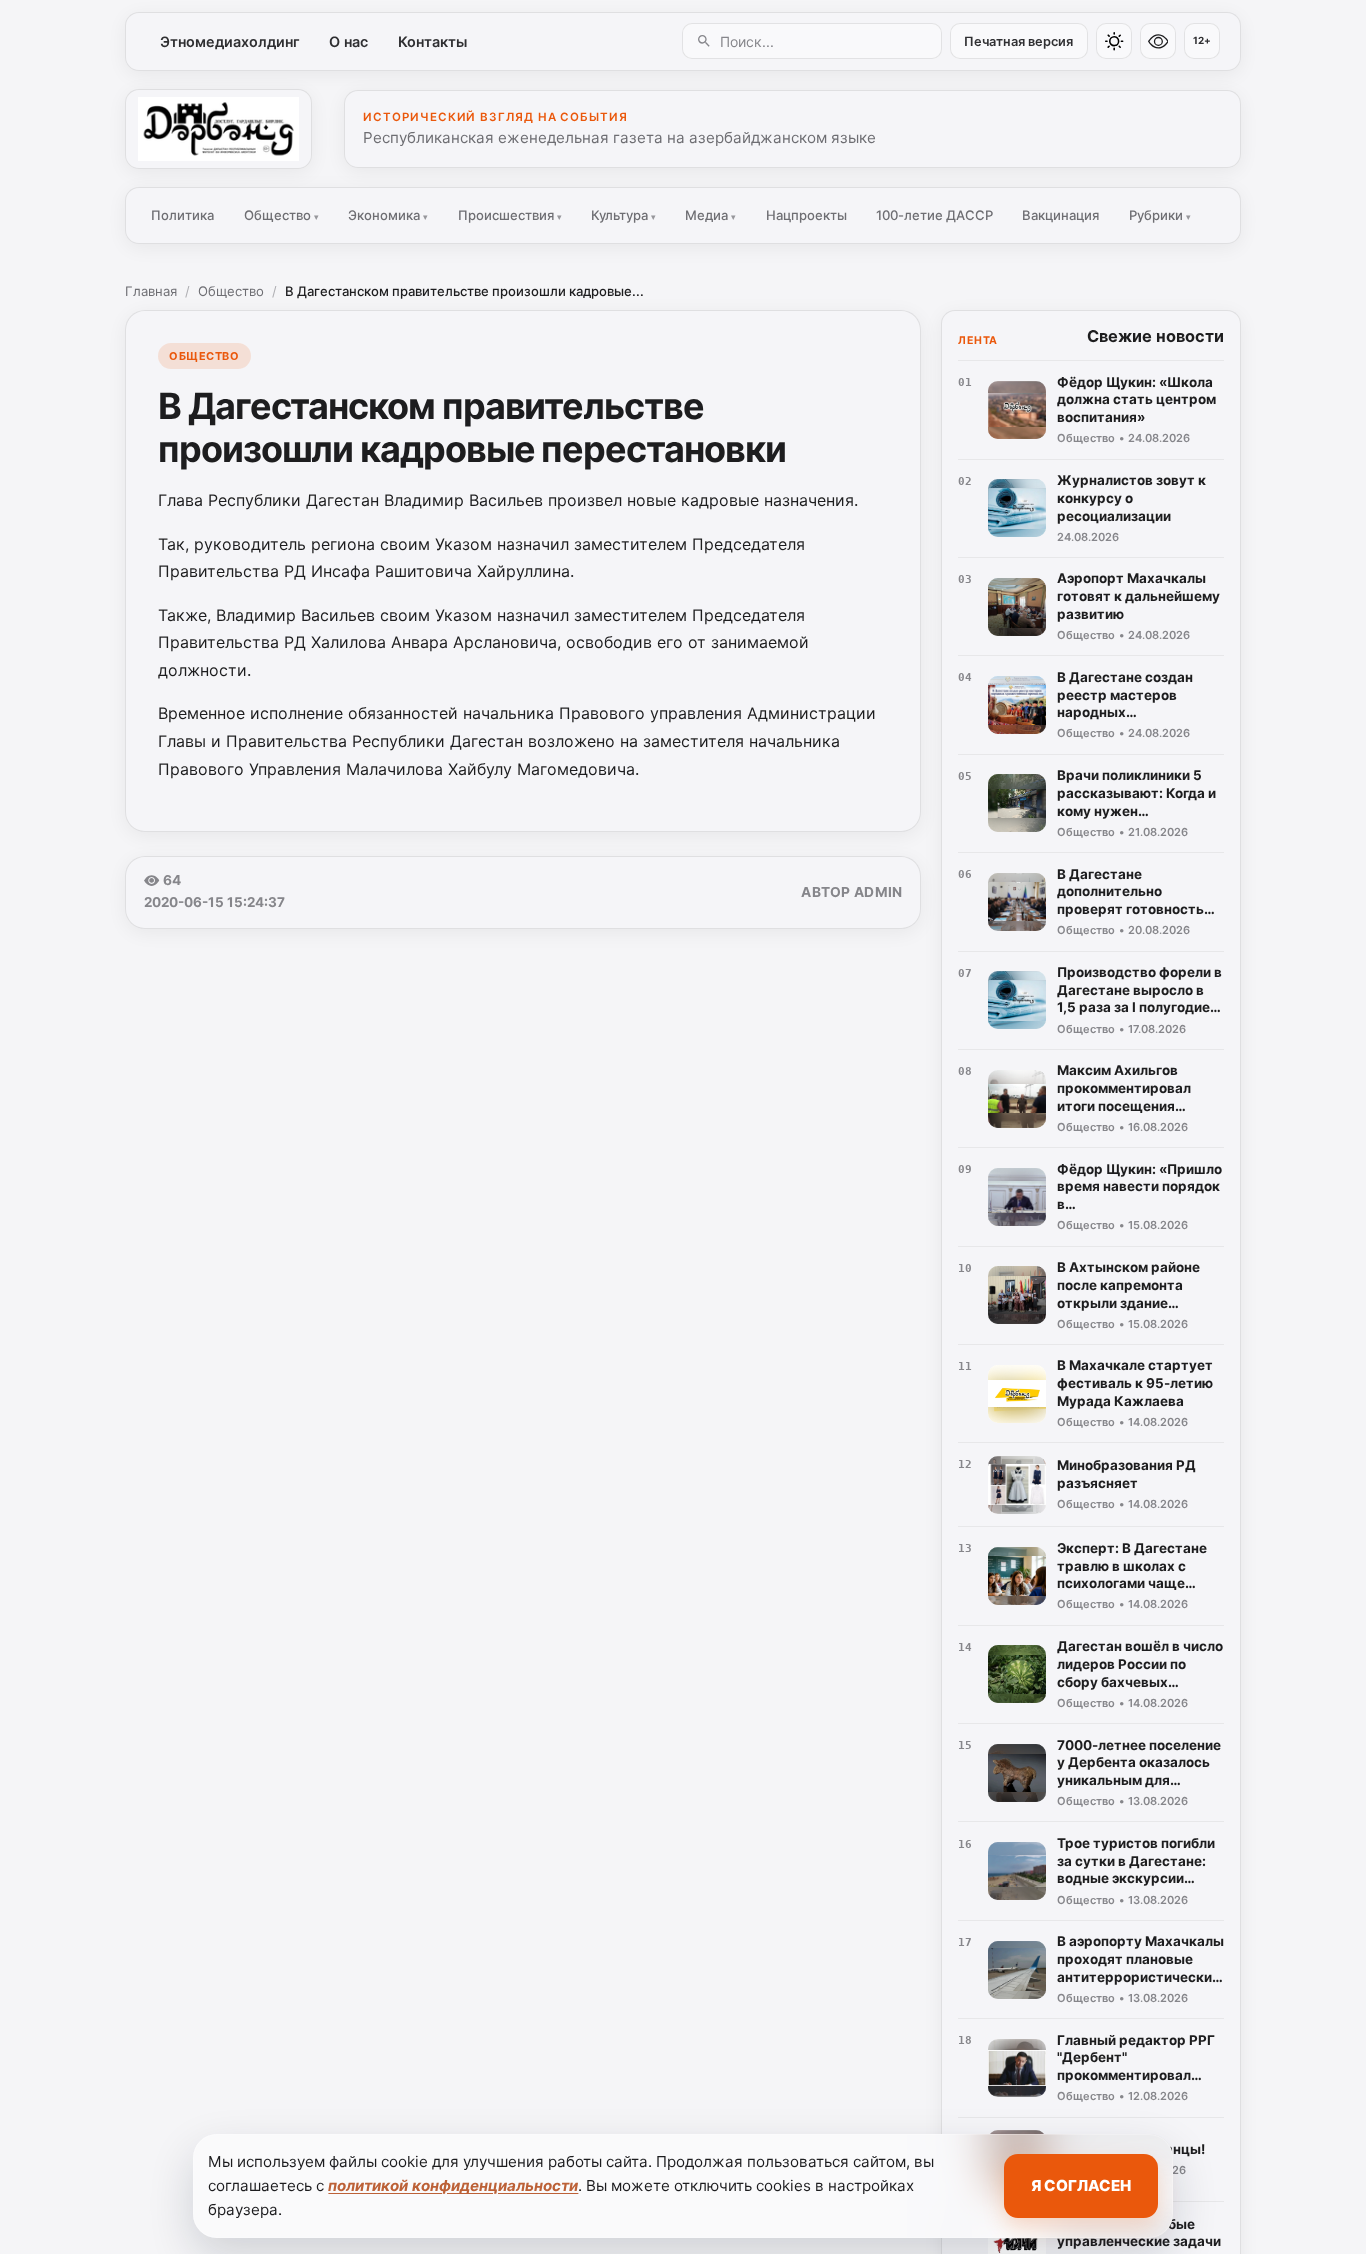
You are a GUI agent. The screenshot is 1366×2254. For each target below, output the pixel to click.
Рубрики (1160, 215)
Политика (182, 215)
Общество (281, 215)
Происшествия (510, 215)
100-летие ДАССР (934, 215)
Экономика (388, 215)
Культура (623, 215)
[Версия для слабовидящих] (1158, 41)
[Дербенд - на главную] (218, 129)
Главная (151, 291)
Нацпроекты (806, 215)
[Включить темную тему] (1114, 41)
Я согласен (1081, 2185)
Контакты (432, 41)
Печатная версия (1018, 41)
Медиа (710, 215)
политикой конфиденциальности (453, 2185)
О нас (348, 41)
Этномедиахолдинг (230, 41)
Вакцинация (1060, 215)
